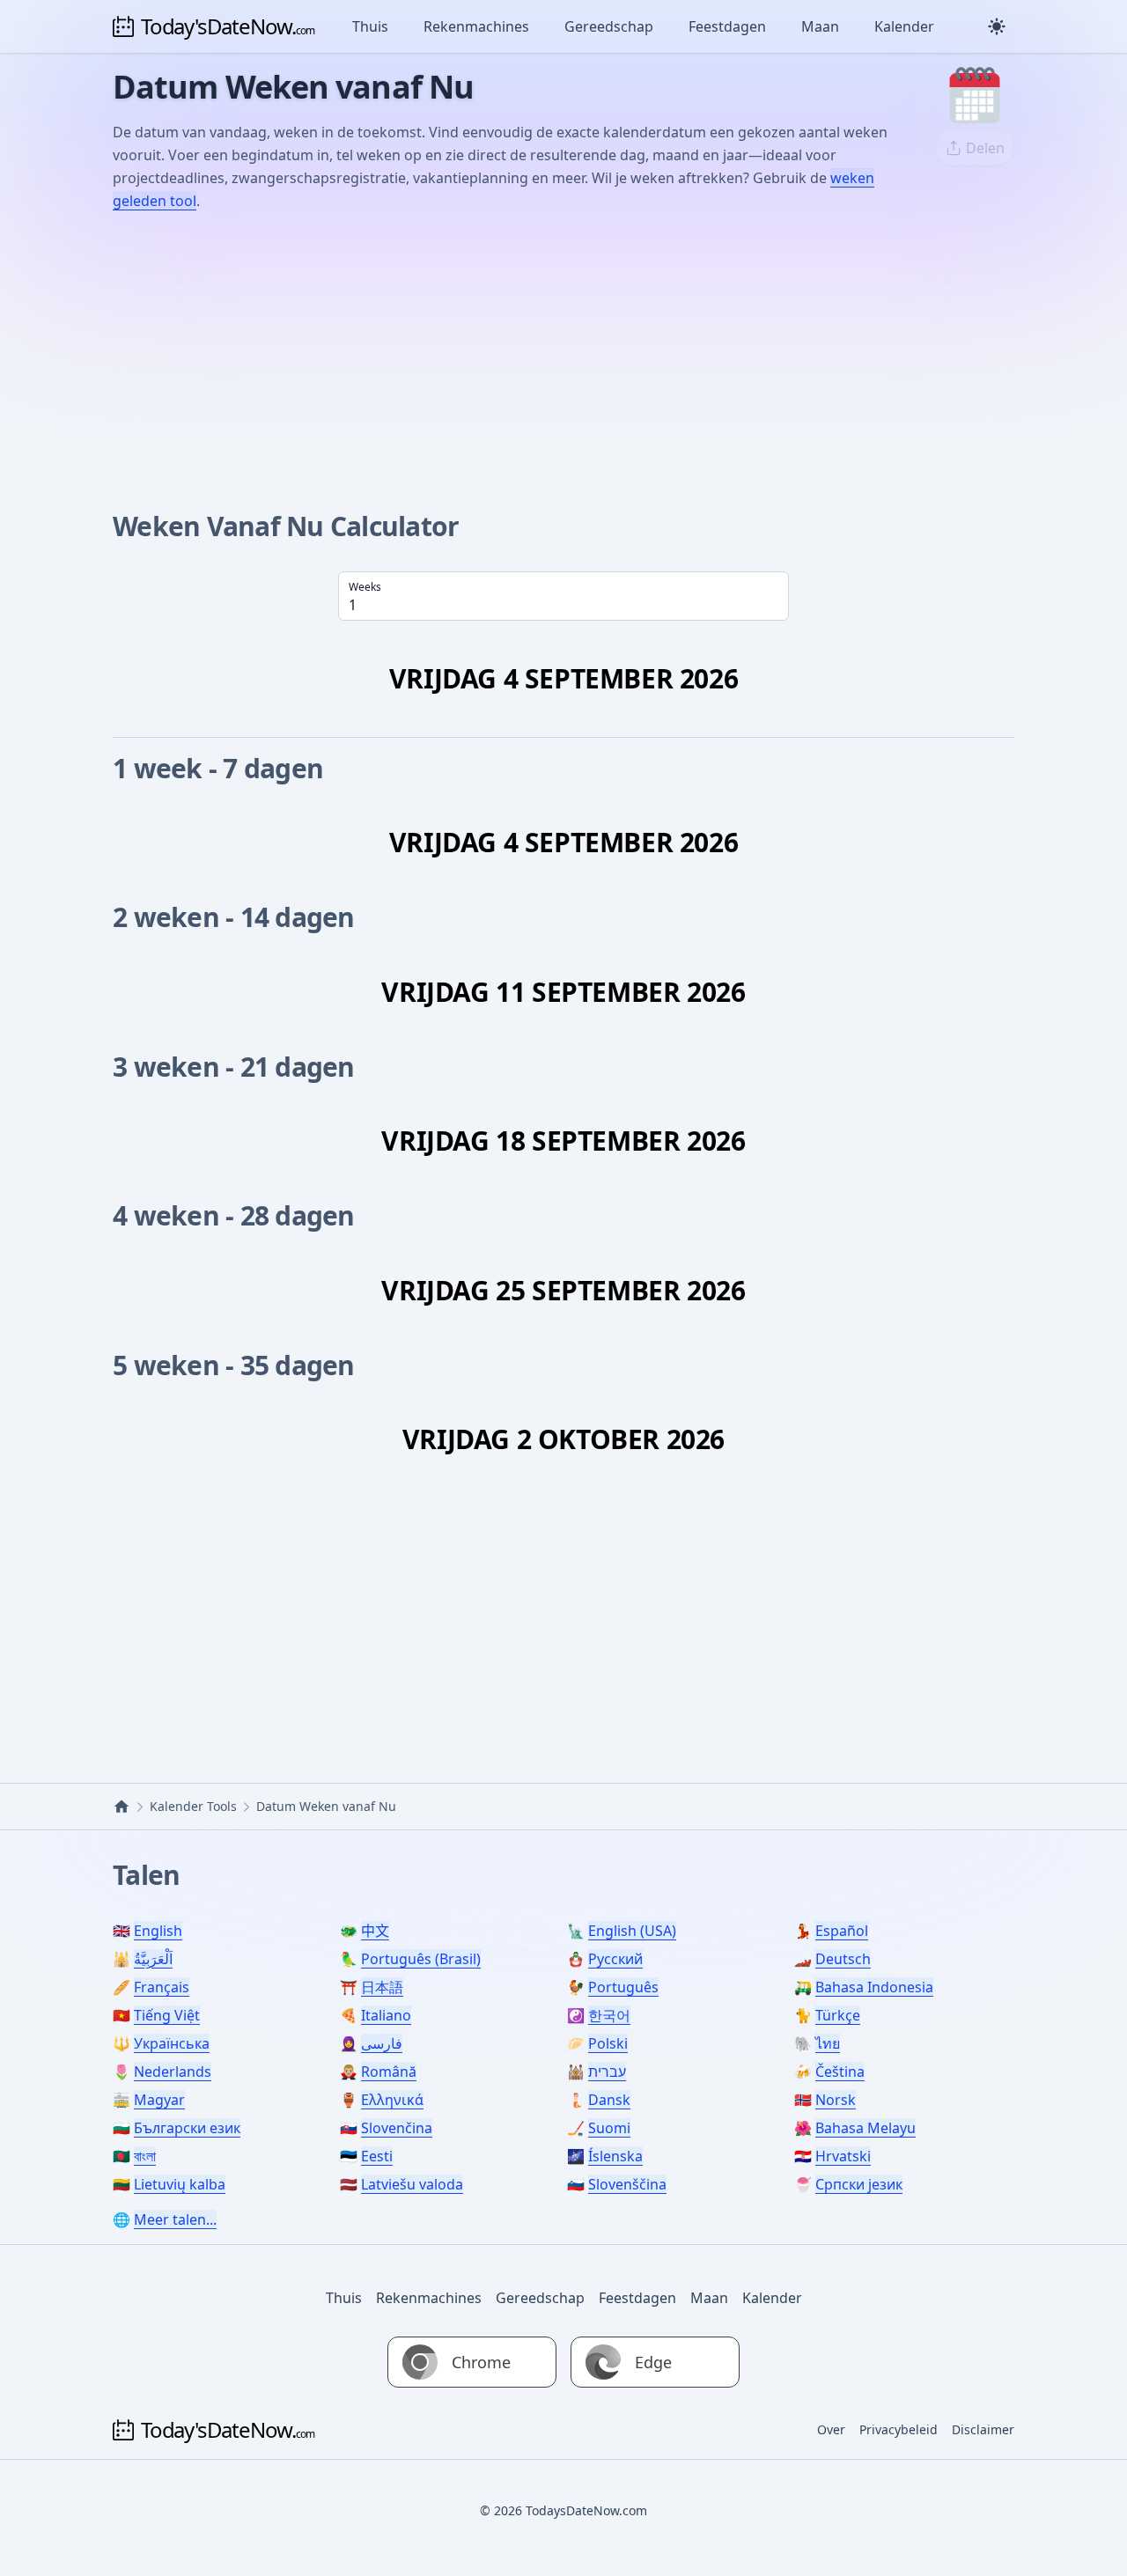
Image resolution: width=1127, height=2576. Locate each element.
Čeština (840, 2072)
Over (831, 2429)
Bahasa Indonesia (874, 1987)
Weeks (365, 587)
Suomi (609, 2128)
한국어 (609, 2015)
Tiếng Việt (167, 2015)
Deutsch (843, 1959)
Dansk (609, 2100)
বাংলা (145, 2156)
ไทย (828, 2043)
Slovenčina (397, 2128)
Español (842, 1931)
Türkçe (838, 2015)
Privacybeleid (899, 2429)
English (158, 1931)
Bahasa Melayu (866, 2128)
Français (162, 1987)
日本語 (382, 1987)
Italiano (386, 2015)
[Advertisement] (563, 358)
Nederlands (173, 2072)
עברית (607, 2072)
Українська (172, 2043)
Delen (985, 148)
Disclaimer (983, 2429)
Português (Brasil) (421, 1959)
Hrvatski (843, 2156)
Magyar (159, 2100)
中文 (375, 1931)
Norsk (836, 2100)
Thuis (370, 26)
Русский (615, 1959)
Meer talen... (175, 2219)
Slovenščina (627, 2184)
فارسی (382, 2043)
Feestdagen (727, 26)
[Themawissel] (997, 26)
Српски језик (859, 2184)
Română (389, 2072)
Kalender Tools (193, 1806)
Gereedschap (609, 26)
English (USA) (632, 1931)
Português (623, 1987)
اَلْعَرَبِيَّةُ (153, 1959)
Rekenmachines (476, 26)
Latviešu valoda (412, 2184)
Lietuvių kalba (180, 2184)
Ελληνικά (392, 2100)
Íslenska (615, 2156)
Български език (187, 2128)
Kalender (904, 26)
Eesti (377, 2156)
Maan (820, 26)
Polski (608, 2043)
